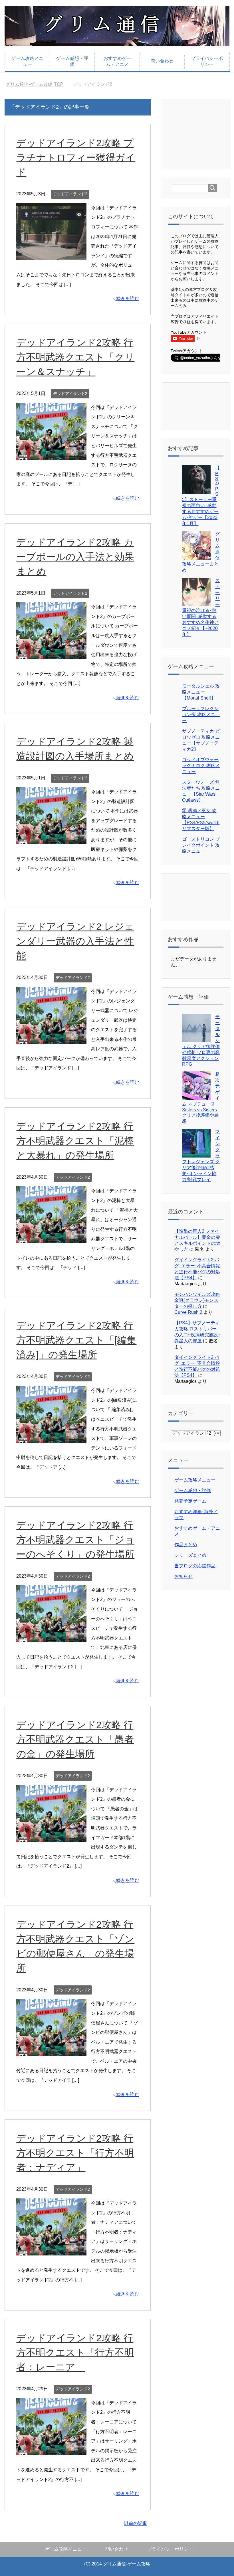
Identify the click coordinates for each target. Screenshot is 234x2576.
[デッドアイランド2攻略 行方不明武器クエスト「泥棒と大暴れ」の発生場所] (51, 1238)
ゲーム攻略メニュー (27, 61)
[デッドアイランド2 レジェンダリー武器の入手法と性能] (51, 1039)
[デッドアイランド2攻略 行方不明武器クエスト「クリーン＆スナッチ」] (51, 455)
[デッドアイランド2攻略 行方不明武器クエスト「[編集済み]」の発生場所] (51, 1438)
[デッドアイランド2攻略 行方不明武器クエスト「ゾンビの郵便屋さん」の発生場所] (51, 2051)
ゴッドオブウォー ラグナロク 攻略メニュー (201, 766)
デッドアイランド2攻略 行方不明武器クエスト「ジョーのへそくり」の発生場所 (75, 1540)
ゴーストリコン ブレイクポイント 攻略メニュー (201, 845)
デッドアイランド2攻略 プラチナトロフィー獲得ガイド (76, 157)
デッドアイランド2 (70, 194)
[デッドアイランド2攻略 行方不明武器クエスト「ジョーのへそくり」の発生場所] (51, 1637)
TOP (38, 84)
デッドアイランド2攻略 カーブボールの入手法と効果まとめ (75, 557)
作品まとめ (186, 1545)
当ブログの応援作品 (195, 1566)
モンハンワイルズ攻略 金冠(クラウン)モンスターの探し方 (197, 1300)
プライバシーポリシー (207, 61)
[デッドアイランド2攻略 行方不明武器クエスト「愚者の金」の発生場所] (51, 1837)
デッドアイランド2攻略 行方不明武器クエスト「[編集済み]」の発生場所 (76, 1340)
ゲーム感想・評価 (72, 61)
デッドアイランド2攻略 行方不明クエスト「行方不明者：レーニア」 (75, 2352)
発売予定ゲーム (190, 1501)
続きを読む (128, 298)
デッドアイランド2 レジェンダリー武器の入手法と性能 (75, 941)
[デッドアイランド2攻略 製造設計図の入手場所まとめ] (51, 839)
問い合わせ (162, 61)
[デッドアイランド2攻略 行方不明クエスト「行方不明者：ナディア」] (51, 2250)
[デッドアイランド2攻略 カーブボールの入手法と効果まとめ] (51, 654)
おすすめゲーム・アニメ (117, 61)
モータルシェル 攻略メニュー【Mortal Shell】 (201, 692)
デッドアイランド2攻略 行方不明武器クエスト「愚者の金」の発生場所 (75, 1739)
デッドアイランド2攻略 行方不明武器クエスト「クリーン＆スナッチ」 (75, 357)
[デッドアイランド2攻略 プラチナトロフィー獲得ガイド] (51, 255)
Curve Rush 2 (188, 1312)
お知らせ (183, 1576)
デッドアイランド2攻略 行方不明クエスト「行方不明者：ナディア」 (75, 2153)
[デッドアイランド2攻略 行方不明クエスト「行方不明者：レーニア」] (51, 2450)
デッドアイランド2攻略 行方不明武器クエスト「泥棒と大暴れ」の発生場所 (75, 1141)
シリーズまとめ (190, 1555)
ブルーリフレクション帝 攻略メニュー (201, 715)
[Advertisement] (202, 133)
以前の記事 (136, 2523)
